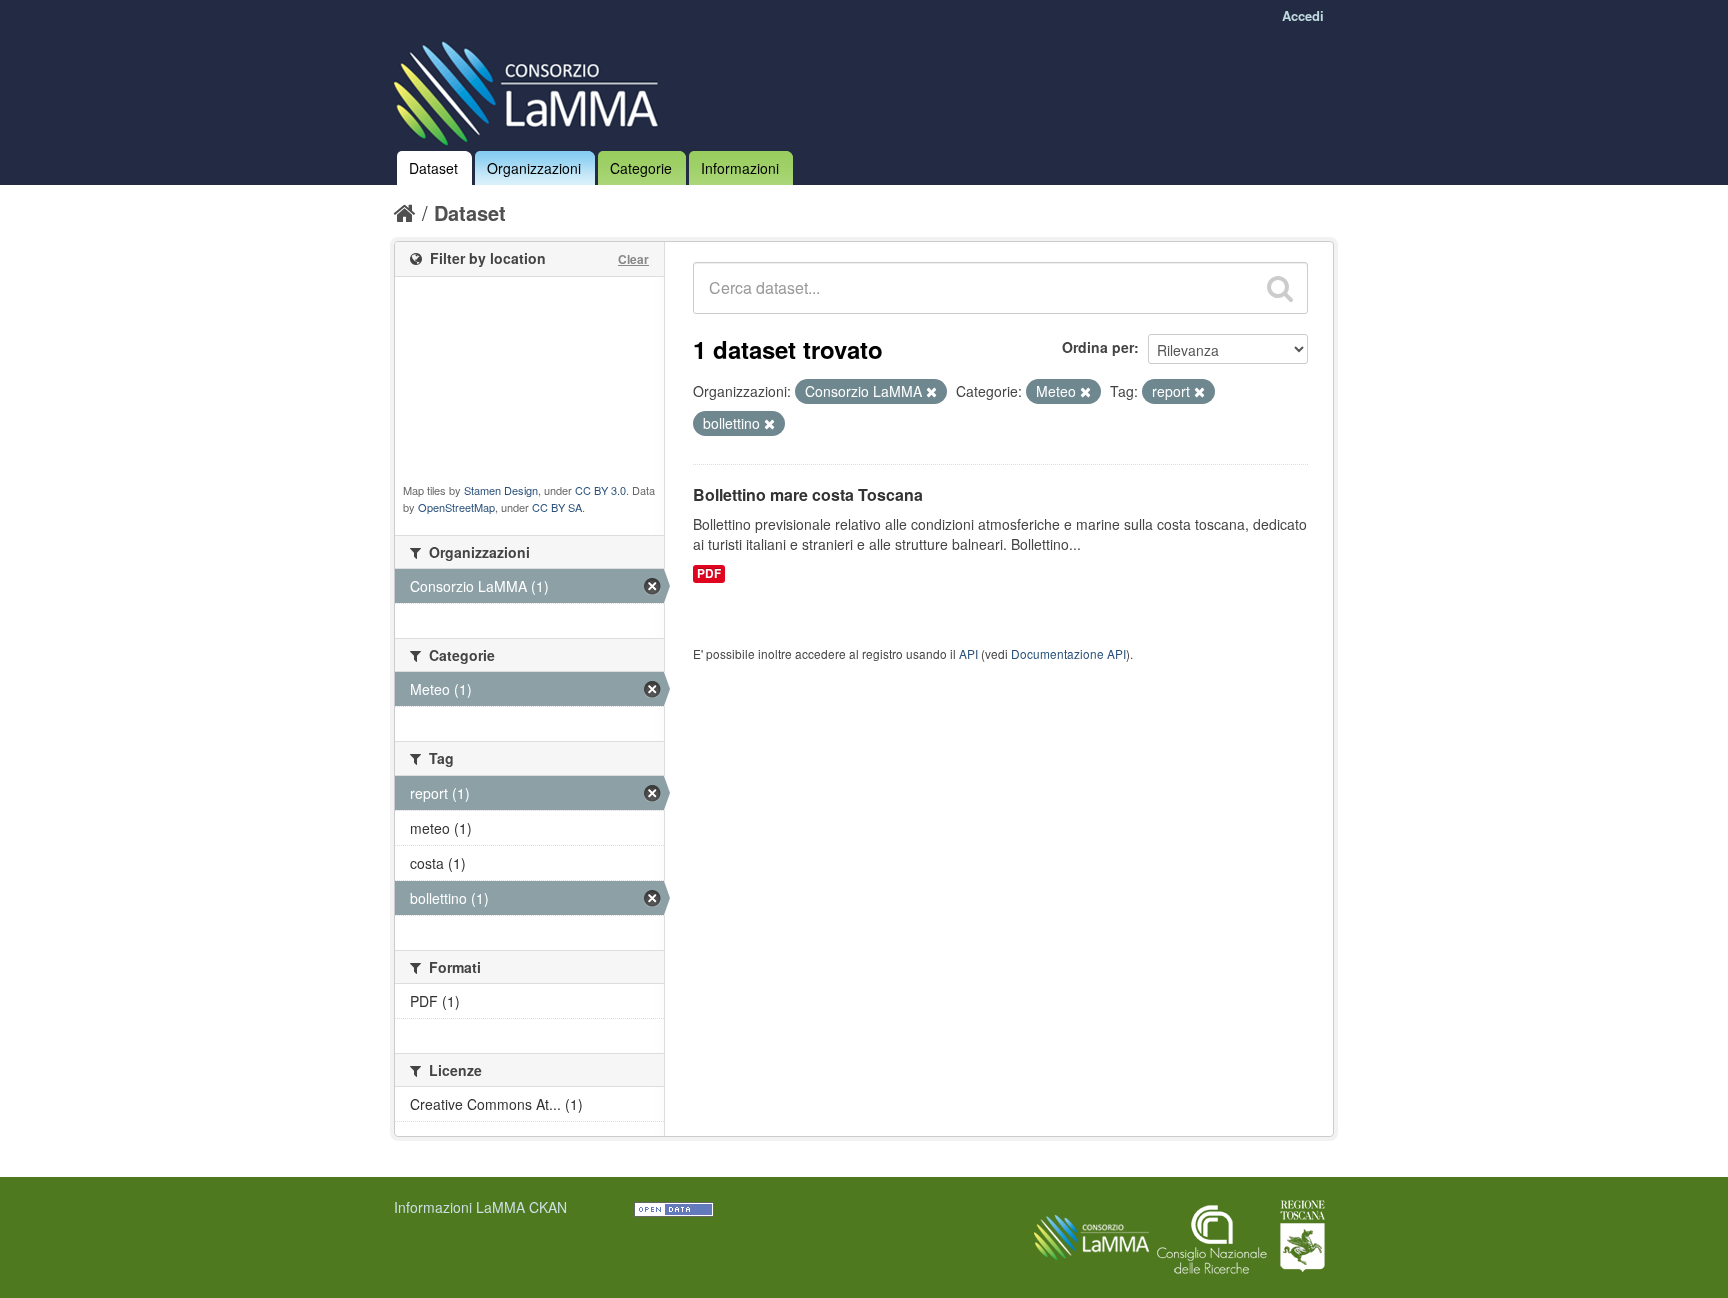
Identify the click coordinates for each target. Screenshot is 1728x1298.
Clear (633, 259)
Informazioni (740, 168)
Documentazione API (1068, 653)
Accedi (1303, 15)
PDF (709, 573)
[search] (1280, 288)
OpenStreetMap (456, 507)
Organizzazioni (534, 168)
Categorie (641, 168)
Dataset (433, 168)
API (968, 653)
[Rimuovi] (931, 392)
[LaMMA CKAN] (531, 89)
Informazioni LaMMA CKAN (480, 1207)
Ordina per (1098, 347)
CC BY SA (557, 507)
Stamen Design (501, 490)
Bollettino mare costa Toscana (808, 494)
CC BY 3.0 (600, 490)
